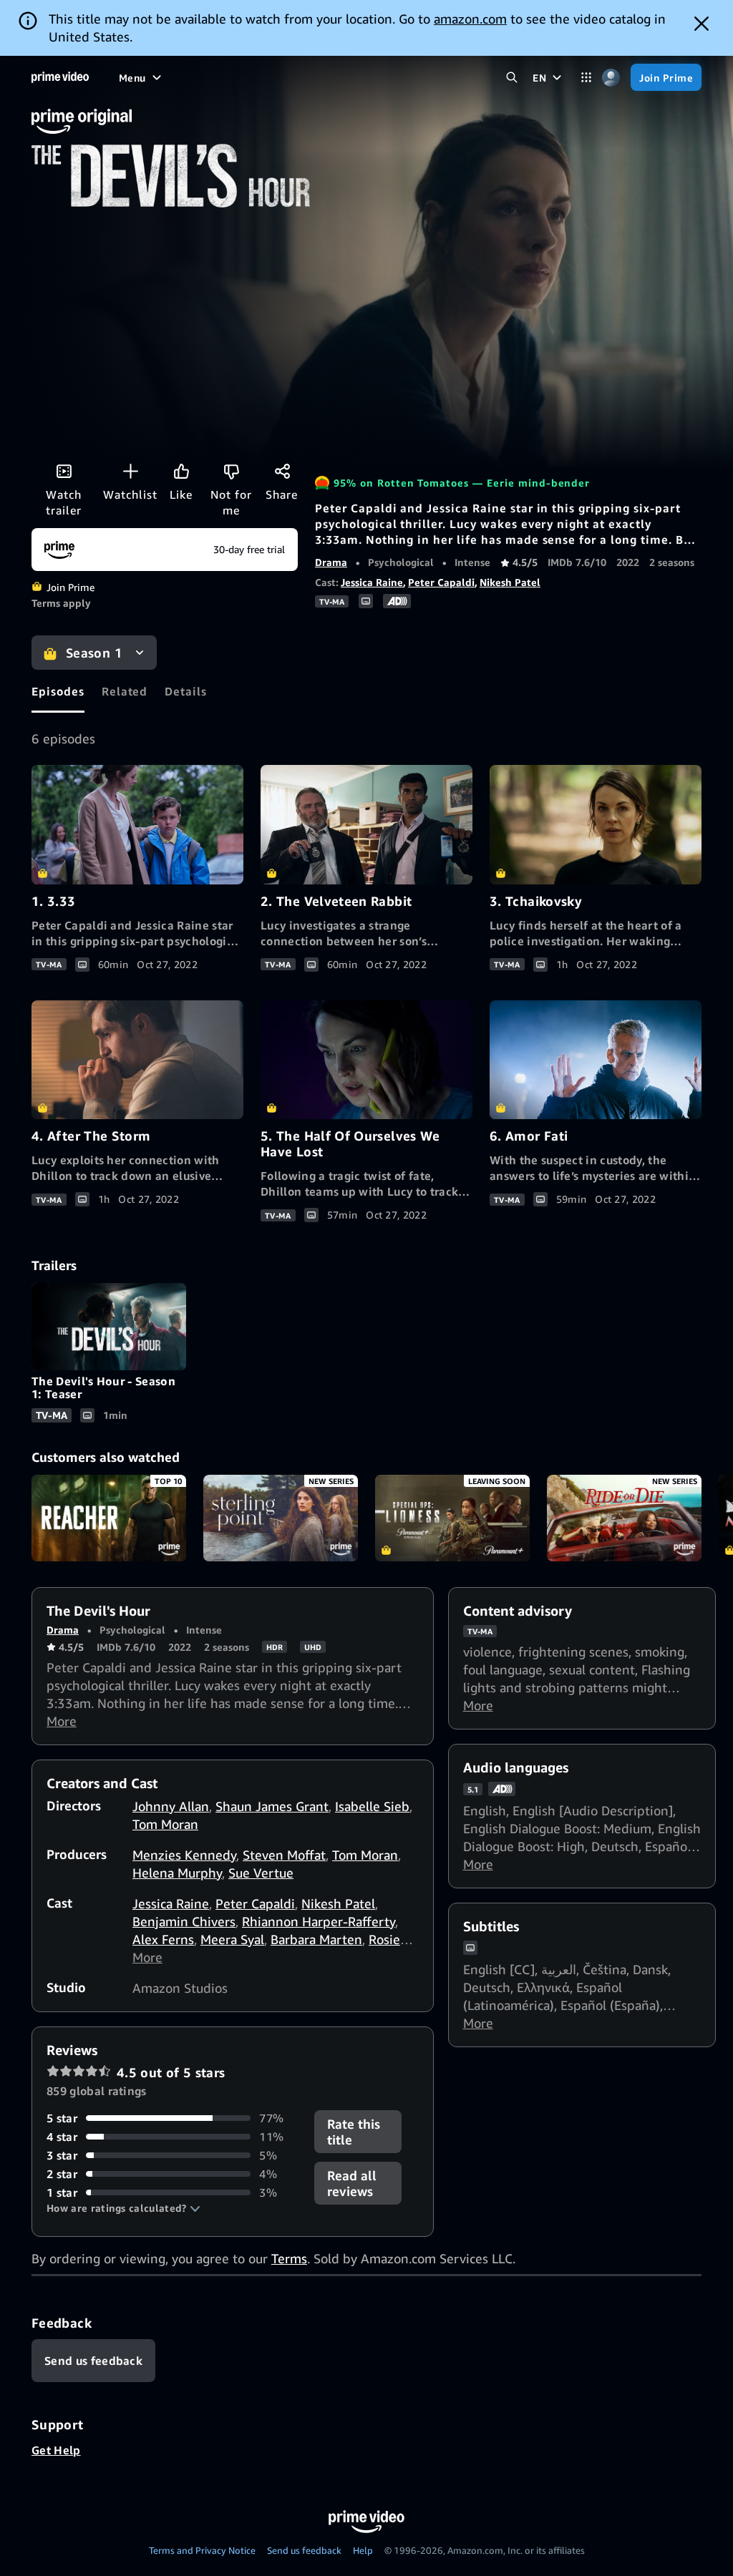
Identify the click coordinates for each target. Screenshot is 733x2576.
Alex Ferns (163, 1939)
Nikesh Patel (510, 582)
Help (363, 2550)
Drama (331, 562)
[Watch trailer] (64, 471)
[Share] (282, 471)
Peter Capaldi (441, 582)
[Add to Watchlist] (130, 471)
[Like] (181, 471)
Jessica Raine (372, 582)
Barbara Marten (316, 1939)
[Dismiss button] (702, 24)
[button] (123, 2208)
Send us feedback (304, 2550)
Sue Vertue (261, 1873)
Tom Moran (165, 1824)
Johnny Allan (171, 1806)
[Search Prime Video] (511, 78)
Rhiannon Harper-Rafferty (319, 1921)
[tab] (58, 691)
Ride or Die (624, 1518)
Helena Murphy (177, 1873)
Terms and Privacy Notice (202, 2550)
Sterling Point (281, 1518)
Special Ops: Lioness (452, 1518)
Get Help (56, 2450)
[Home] (60, 77)
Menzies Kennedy (184, 1855)
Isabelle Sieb (372, 1806)
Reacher (109, 1518)
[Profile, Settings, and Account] (611, 78)
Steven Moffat (284, 1855)
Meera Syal (232, 1939)
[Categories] (586, 78)
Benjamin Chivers (184, 1921)
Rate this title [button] (354, 2132)
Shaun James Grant (272, 1806)
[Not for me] (231, 471)
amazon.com (470, 19)
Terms (289, 2258)
